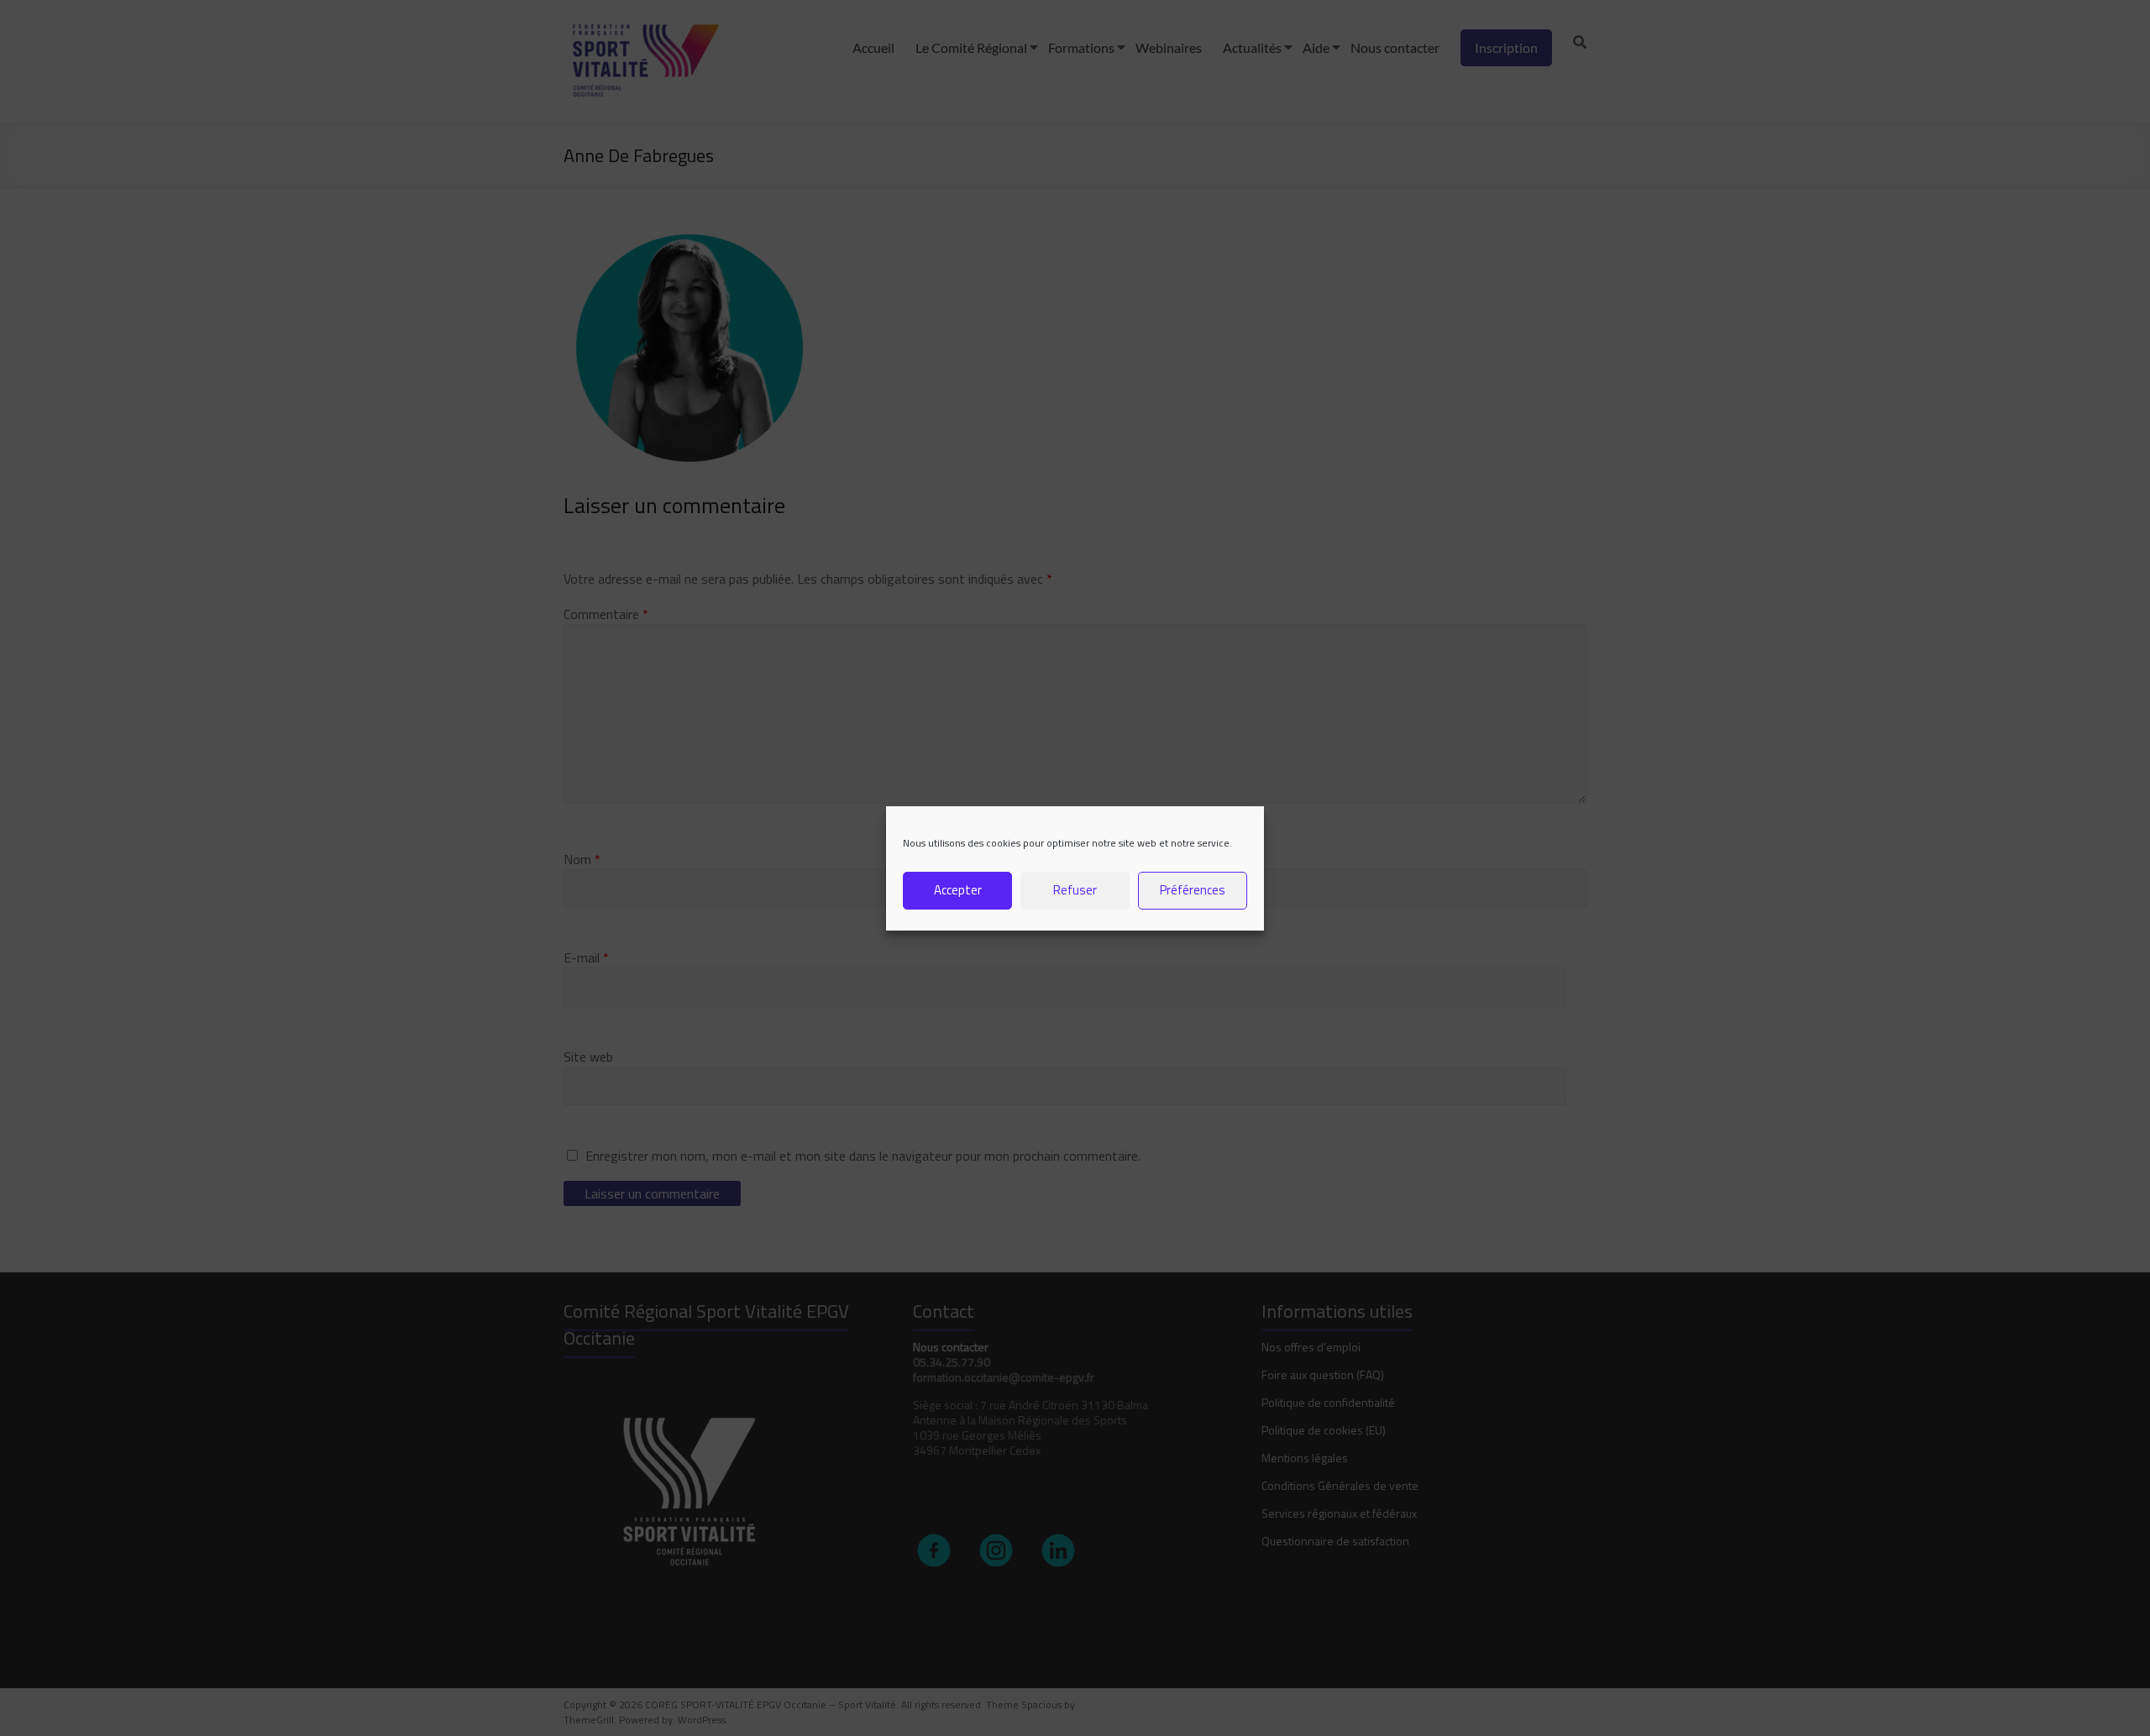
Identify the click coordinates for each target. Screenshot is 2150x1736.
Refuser (1075, 890)
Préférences (1193, 890)
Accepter (958, 890)
